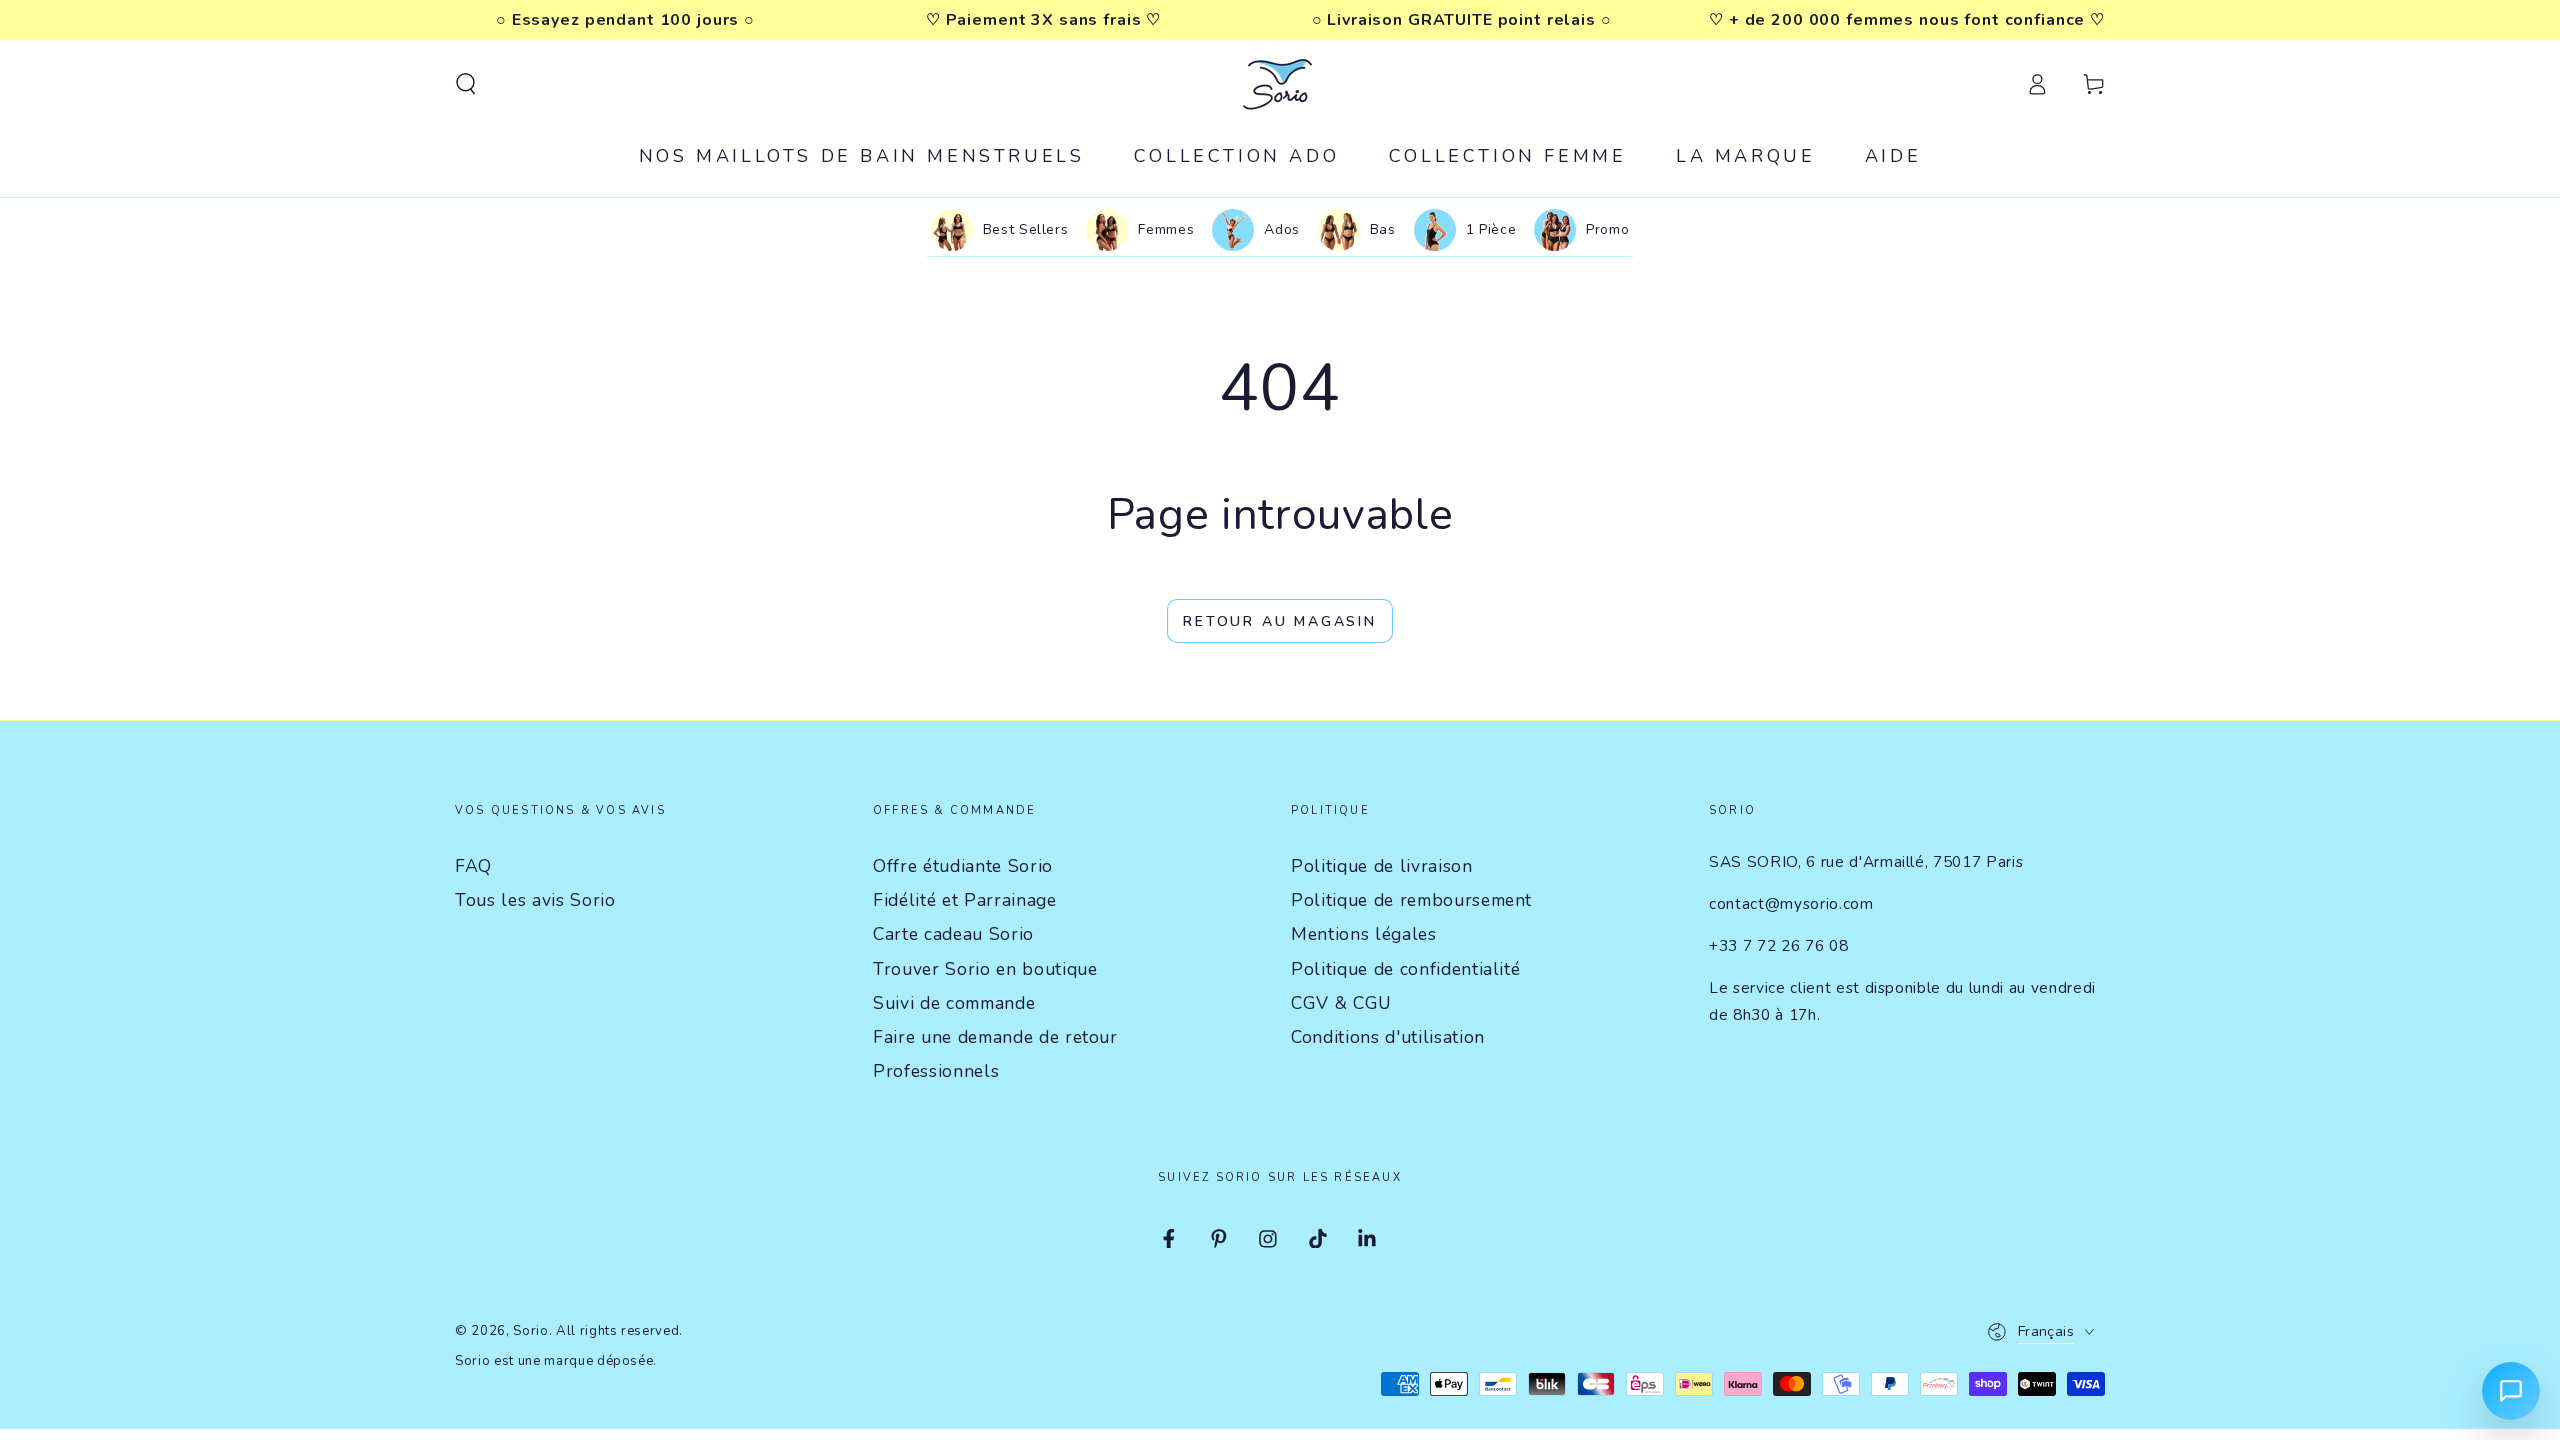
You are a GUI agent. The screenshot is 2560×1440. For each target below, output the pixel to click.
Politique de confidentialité (1405, 969)
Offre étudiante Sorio (963, 866)
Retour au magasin (1280, 621)
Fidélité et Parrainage (965, 900)
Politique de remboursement (1411, 900)
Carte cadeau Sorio (953, 934)
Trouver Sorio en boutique (985, 969)
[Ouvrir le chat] (2511, 1391)
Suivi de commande (954, 1003)
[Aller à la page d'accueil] (1280, 84)
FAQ (473, 866)
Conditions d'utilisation (1388, 1037)
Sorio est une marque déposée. (556, 1361)
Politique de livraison (1382, 866)
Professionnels (936, 1071)
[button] (465, 84)
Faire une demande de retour (995, 1037)
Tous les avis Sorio (535, 900)
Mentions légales (1364, 934)
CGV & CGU (1341, 1003)
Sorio (530, 1331)
